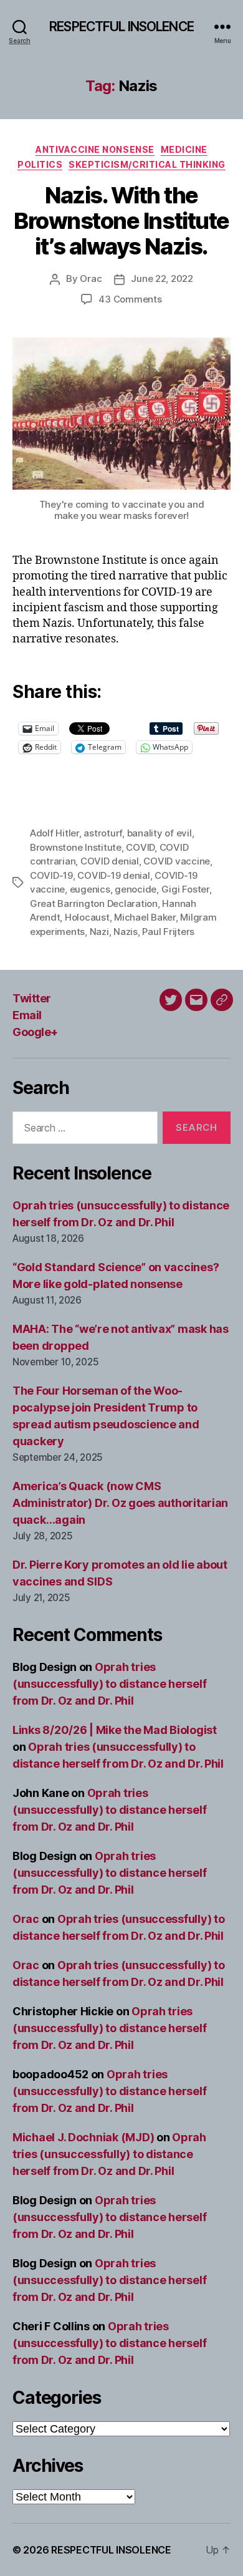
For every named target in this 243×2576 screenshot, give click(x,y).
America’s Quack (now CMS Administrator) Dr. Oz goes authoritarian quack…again (120, 1503)
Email (27, 1015)
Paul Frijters (168, 932)
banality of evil (160, 833)
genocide (136, 889)
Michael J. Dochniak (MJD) (83, 2137)
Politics (40, 164)
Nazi (99, 932)
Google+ (35, 1032)
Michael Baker (145, 917)
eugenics (90, 889)
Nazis (126, 932)
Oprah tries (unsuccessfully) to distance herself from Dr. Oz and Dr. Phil (109, 1684)
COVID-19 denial (113, 875)
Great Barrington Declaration (94, 903)
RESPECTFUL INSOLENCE (121, 27)
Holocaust (87, 917)
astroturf (103, 833)
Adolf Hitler (55, 833)
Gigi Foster (185, 889)
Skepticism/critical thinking (147, 164)
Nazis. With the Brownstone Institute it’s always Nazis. (121, 221)
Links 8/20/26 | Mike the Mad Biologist (115, 1730)
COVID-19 (51, 875)
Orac (91, 278)
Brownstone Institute (76, 847)
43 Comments (130, 299)
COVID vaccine (177, 861)
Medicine (184, 149)
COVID (140, 847)
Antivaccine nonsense (95, 149)
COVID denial (110, 861)
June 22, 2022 (162, 278)
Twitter (32, 998)
